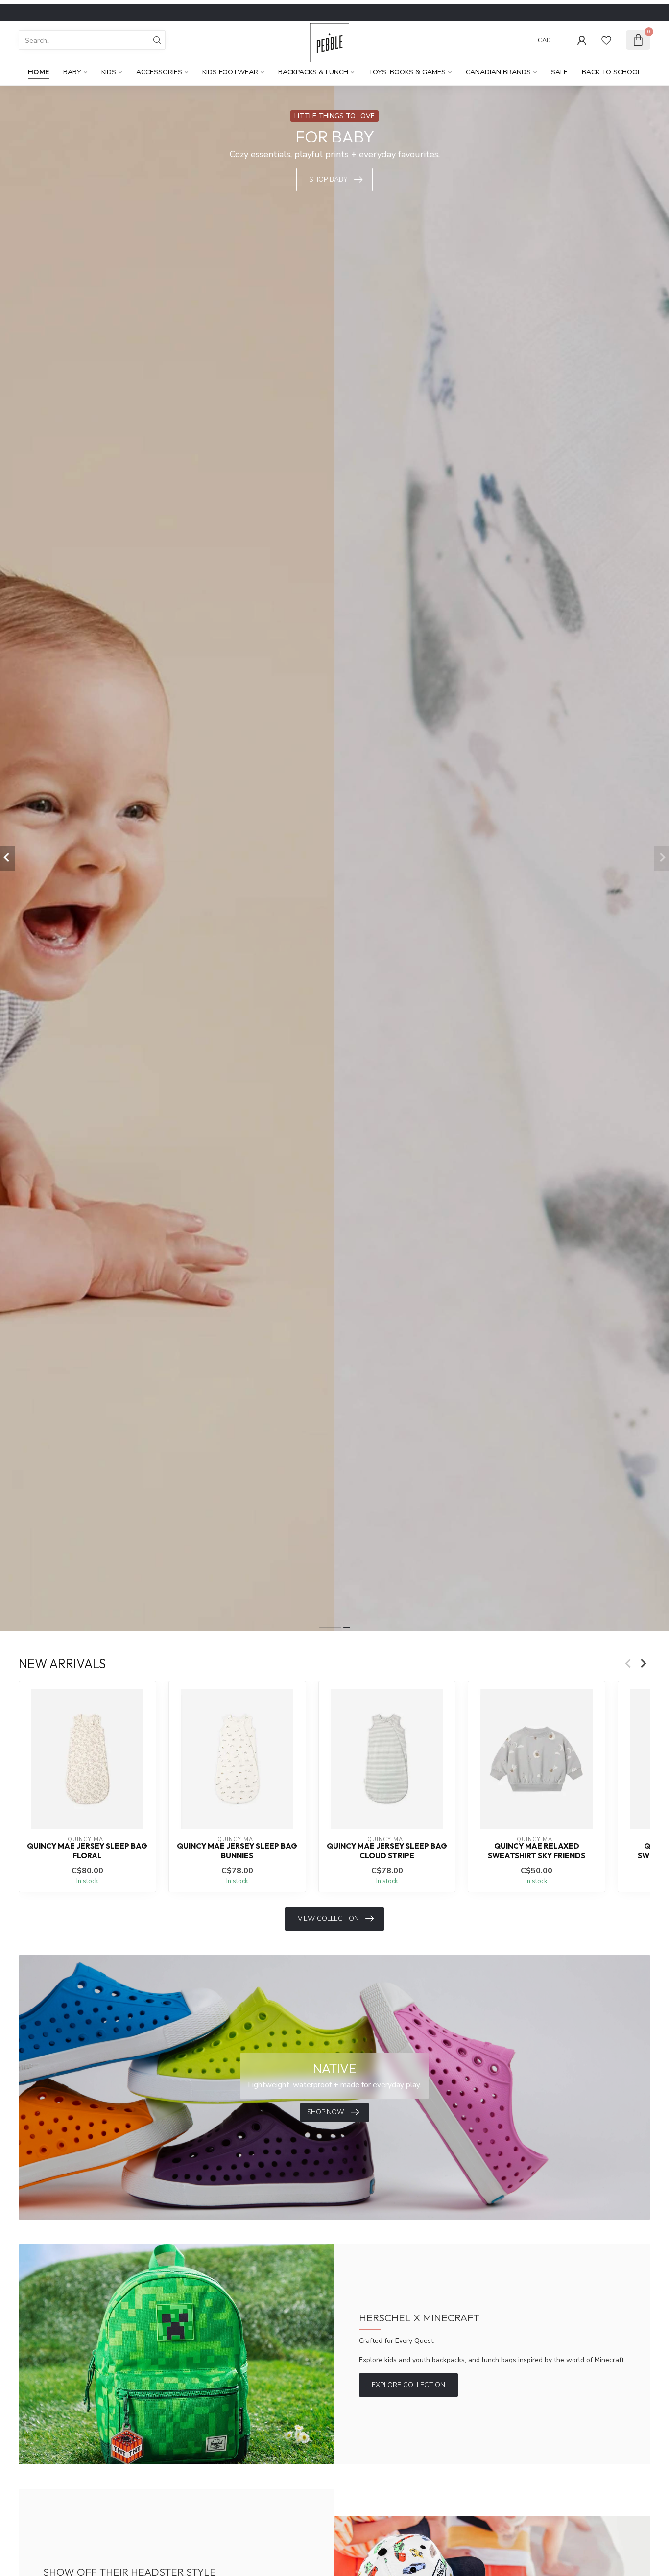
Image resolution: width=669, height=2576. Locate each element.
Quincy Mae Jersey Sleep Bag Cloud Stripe (387, 1851)
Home (38, 72)
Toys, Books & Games (407, 72)
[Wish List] (606, 40)
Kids (109, 72)
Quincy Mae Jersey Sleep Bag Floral (87, 1851)
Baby (72, 72)
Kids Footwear (230, 72)
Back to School (611, 72)
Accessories (159, 72)
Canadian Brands (498, 72)
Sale (559, 72)
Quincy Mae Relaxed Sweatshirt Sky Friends (537, 1851)
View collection (328, 1919)
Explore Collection (408, 2385)
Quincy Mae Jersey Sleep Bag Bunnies (237, 1851)
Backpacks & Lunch (313, 72)
